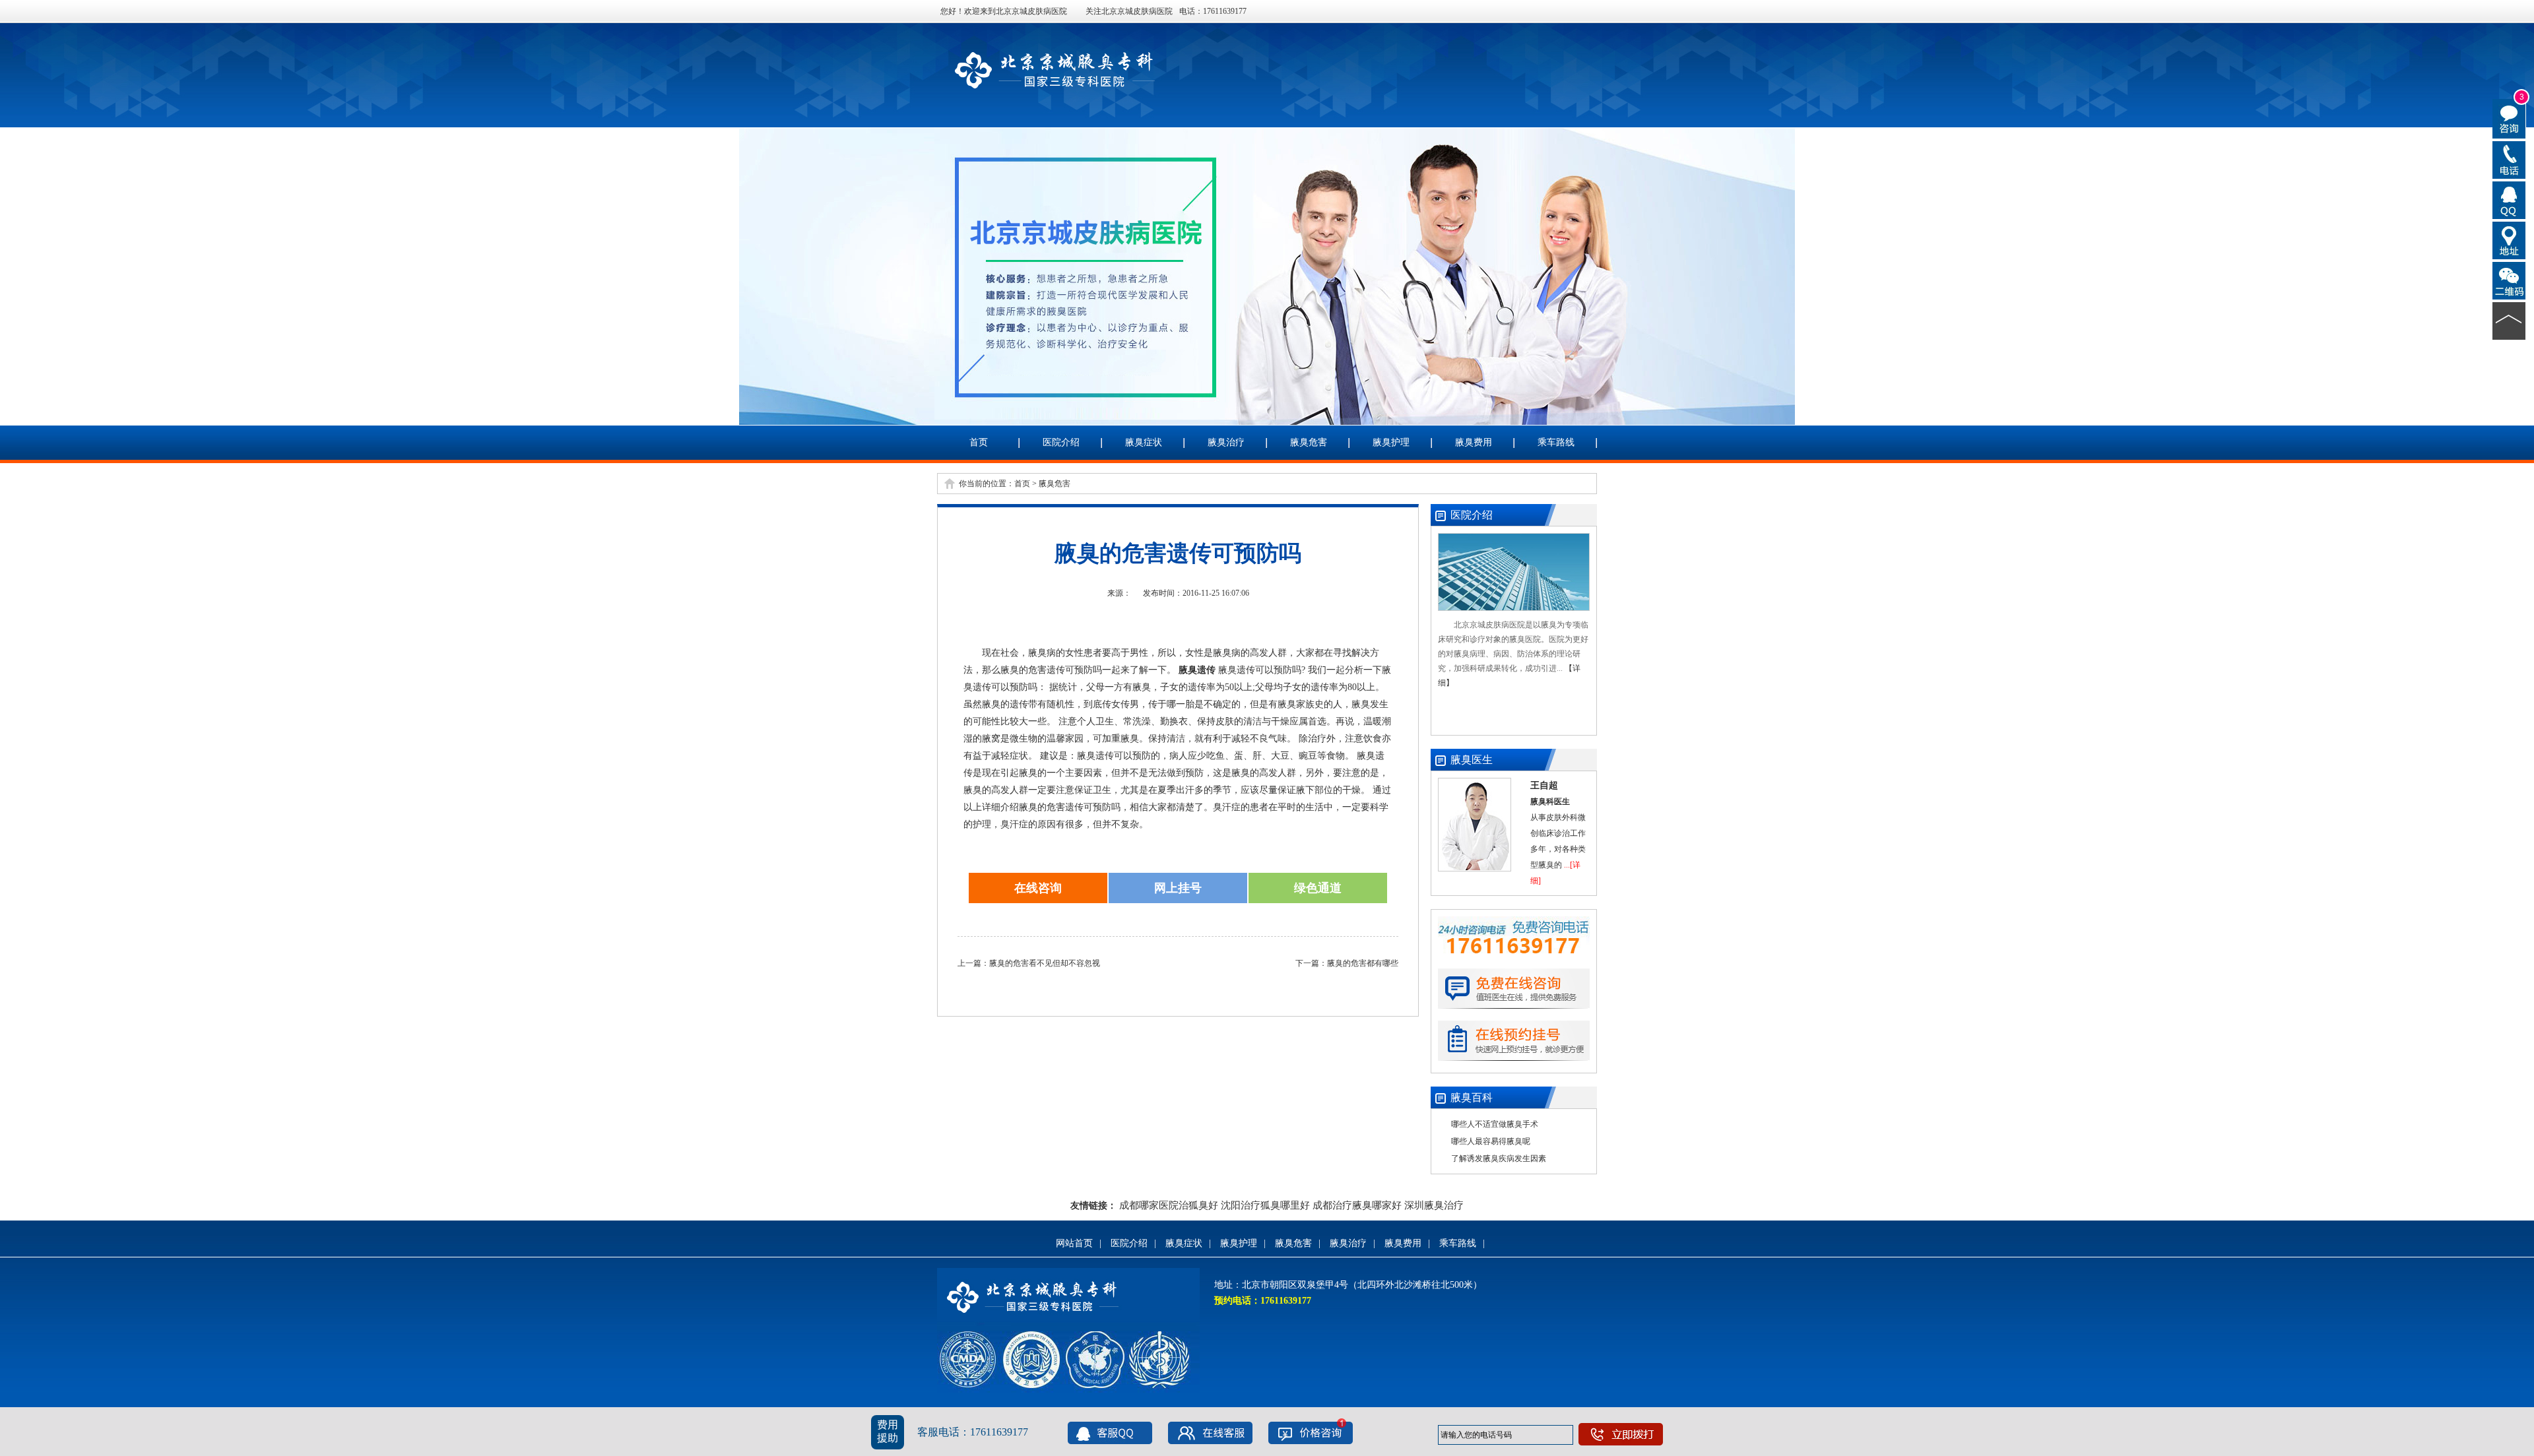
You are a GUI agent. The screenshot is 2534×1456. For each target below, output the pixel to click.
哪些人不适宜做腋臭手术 (1495, 1124)
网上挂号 (1178, 888)
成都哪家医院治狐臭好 (1169, 1205)
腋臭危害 (1309, 442)
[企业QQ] (2509, 199)
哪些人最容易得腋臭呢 (1491, 1141)
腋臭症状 (1144, 442)
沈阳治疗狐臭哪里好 (1265, 1205)
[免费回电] (2509, 159)
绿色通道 (1318, 888)
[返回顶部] (2509, 320)
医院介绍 (1061, 442)
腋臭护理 (1391, 442)
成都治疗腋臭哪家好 (1357, 1205)
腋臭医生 (1472, 760)
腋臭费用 (1474, 442)
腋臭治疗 (1226, 442)
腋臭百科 (1472, 1097)
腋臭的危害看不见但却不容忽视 (1045, 963)
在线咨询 (1038, 888)
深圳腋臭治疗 (1434, 1205)
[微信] (2509, 280)
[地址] (2509, 239)
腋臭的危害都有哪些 (1363, 963)
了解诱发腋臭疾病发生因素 (1499, 1158)
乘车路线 (1556, 442)
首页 (979, 442)
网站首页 (1074, 1243)
